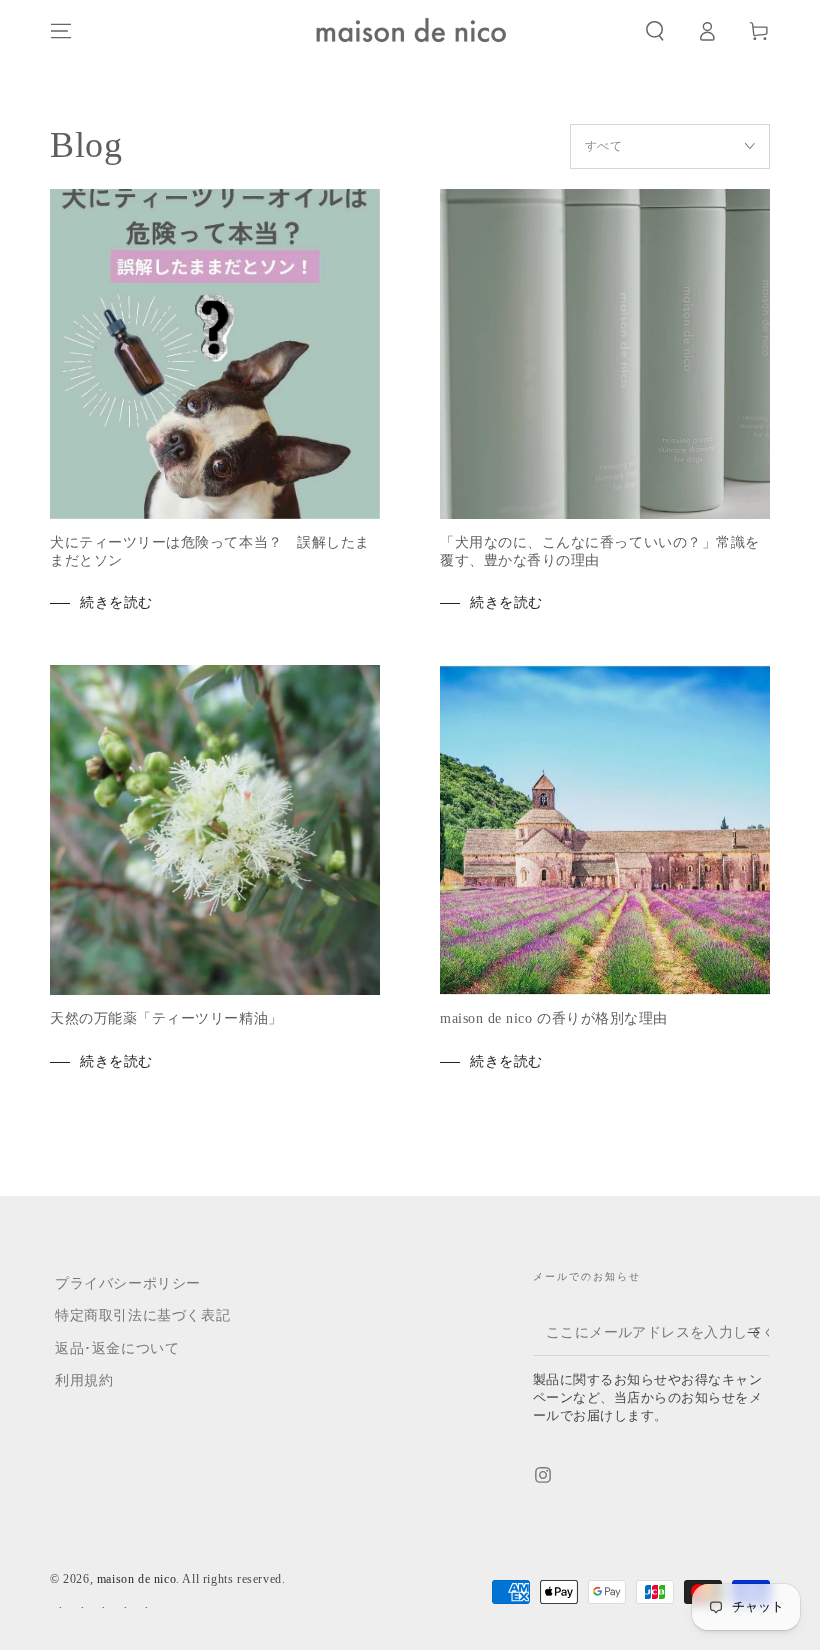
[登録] (758, 1333)
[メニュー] (61, 31)
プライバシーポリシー (128, 1283)
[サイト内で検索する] (655, 31)
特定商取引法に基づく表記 (142, 1315)
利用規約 (84, 1380)
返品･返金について (117, 1348)
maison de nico (136, 1579)
